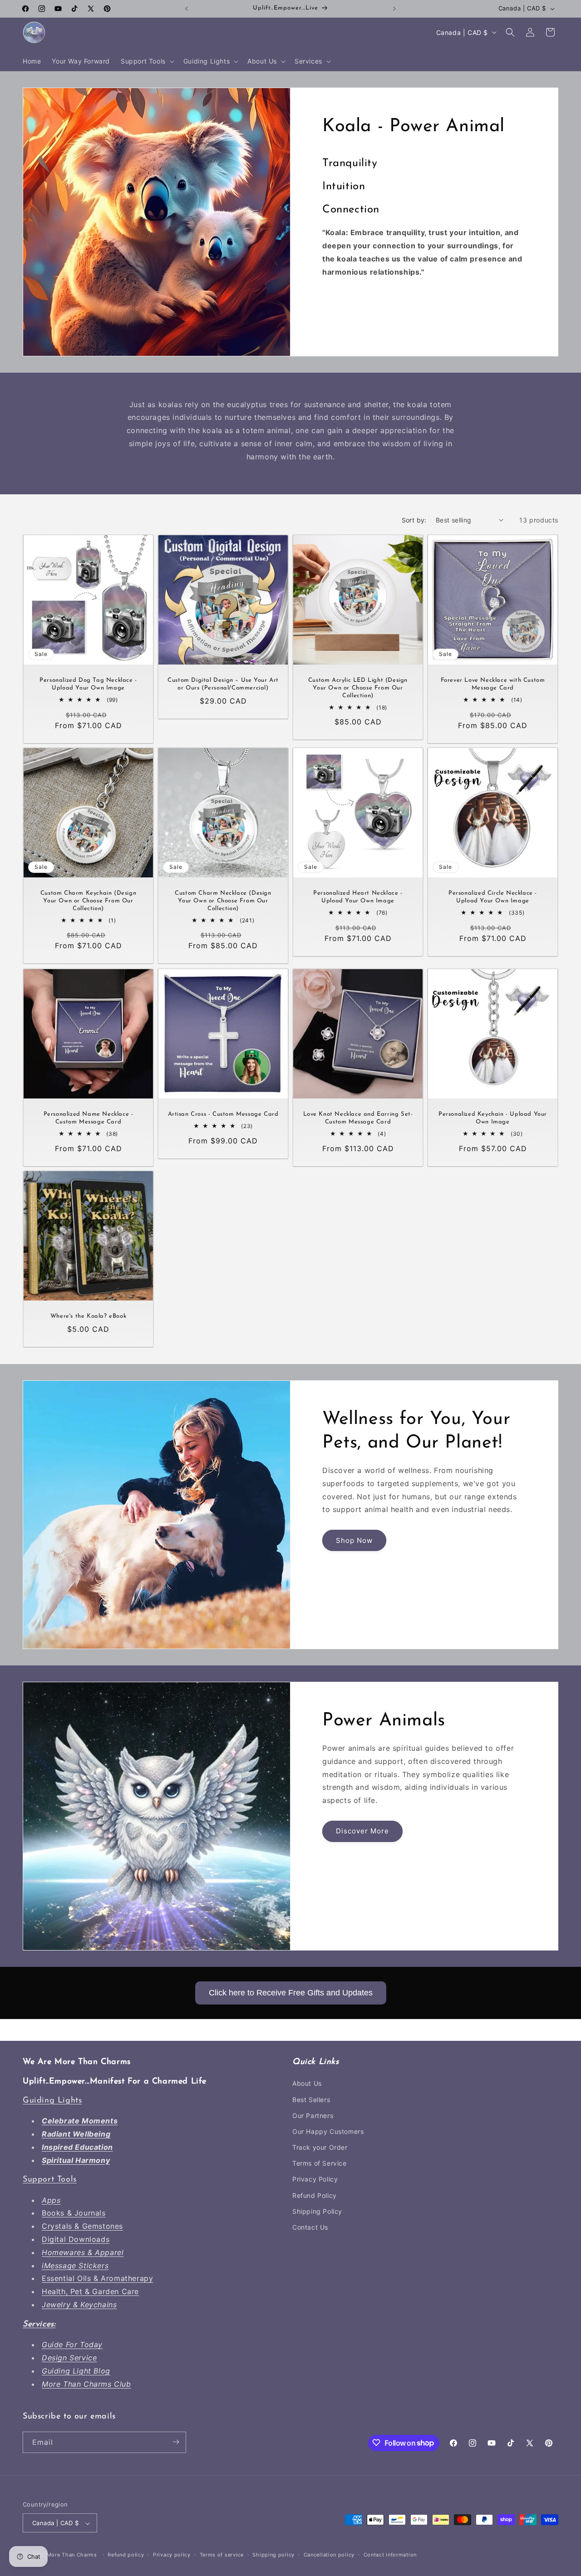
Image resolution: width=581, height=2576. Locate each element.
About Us (307, 2084)
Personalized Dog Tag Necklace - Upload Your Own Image (88, 684)
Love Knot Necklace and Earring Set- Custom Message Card (358, 1118)
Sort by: (414, 520)
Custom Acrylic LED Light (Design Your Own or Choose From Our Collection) (358, 688)
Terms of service (222, 2555)
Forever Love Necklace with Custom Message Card (493, 684)
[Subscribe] (176, 2442)
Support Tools (50, 2180)
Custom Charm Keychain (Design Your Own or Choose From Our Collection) (88, 901)
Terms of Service (320, 2164)
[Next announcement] (394, 9)
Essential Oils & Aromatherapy (97, 2279)
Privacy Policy (315, 2180)
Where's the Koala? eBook (88, 1316)
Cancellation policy (329, 2555)
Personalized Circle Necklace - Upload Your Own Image (493, 897)
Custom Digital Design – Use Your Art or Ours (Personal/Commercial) (223, 684)
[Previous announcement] (187, 9)
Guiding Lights (52, 2101)
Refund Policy (315, 2195)
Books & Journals (74, 2213)
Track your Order (320, 2147)
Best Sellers (311, 2100)
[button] (147, 61)
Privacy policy (172, 2555)
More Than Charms (73, 2555)
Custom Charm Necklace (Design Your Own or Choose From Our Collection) (223, 901)
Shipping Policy (317, 2211)
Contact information (390, 2555)
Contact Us (310, 2227)
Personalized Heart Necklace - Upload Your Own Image (358, 897)
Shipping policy (273, 2555)
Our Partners (313, 2115)
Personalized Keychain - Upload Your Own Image (493, 1118)
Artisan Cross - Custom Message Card (223, 1114)
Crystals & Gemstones (82, 2226)
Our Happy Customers (328, 2131)
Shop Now (354, 1540)
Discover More (362, 1831)
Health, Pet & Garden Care (90, 2292)
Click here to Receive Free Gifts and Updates (291, 1993)
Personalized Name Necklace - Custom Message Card (89, 1118)
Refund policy (126, 2555)
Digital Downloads (76, 2239)
